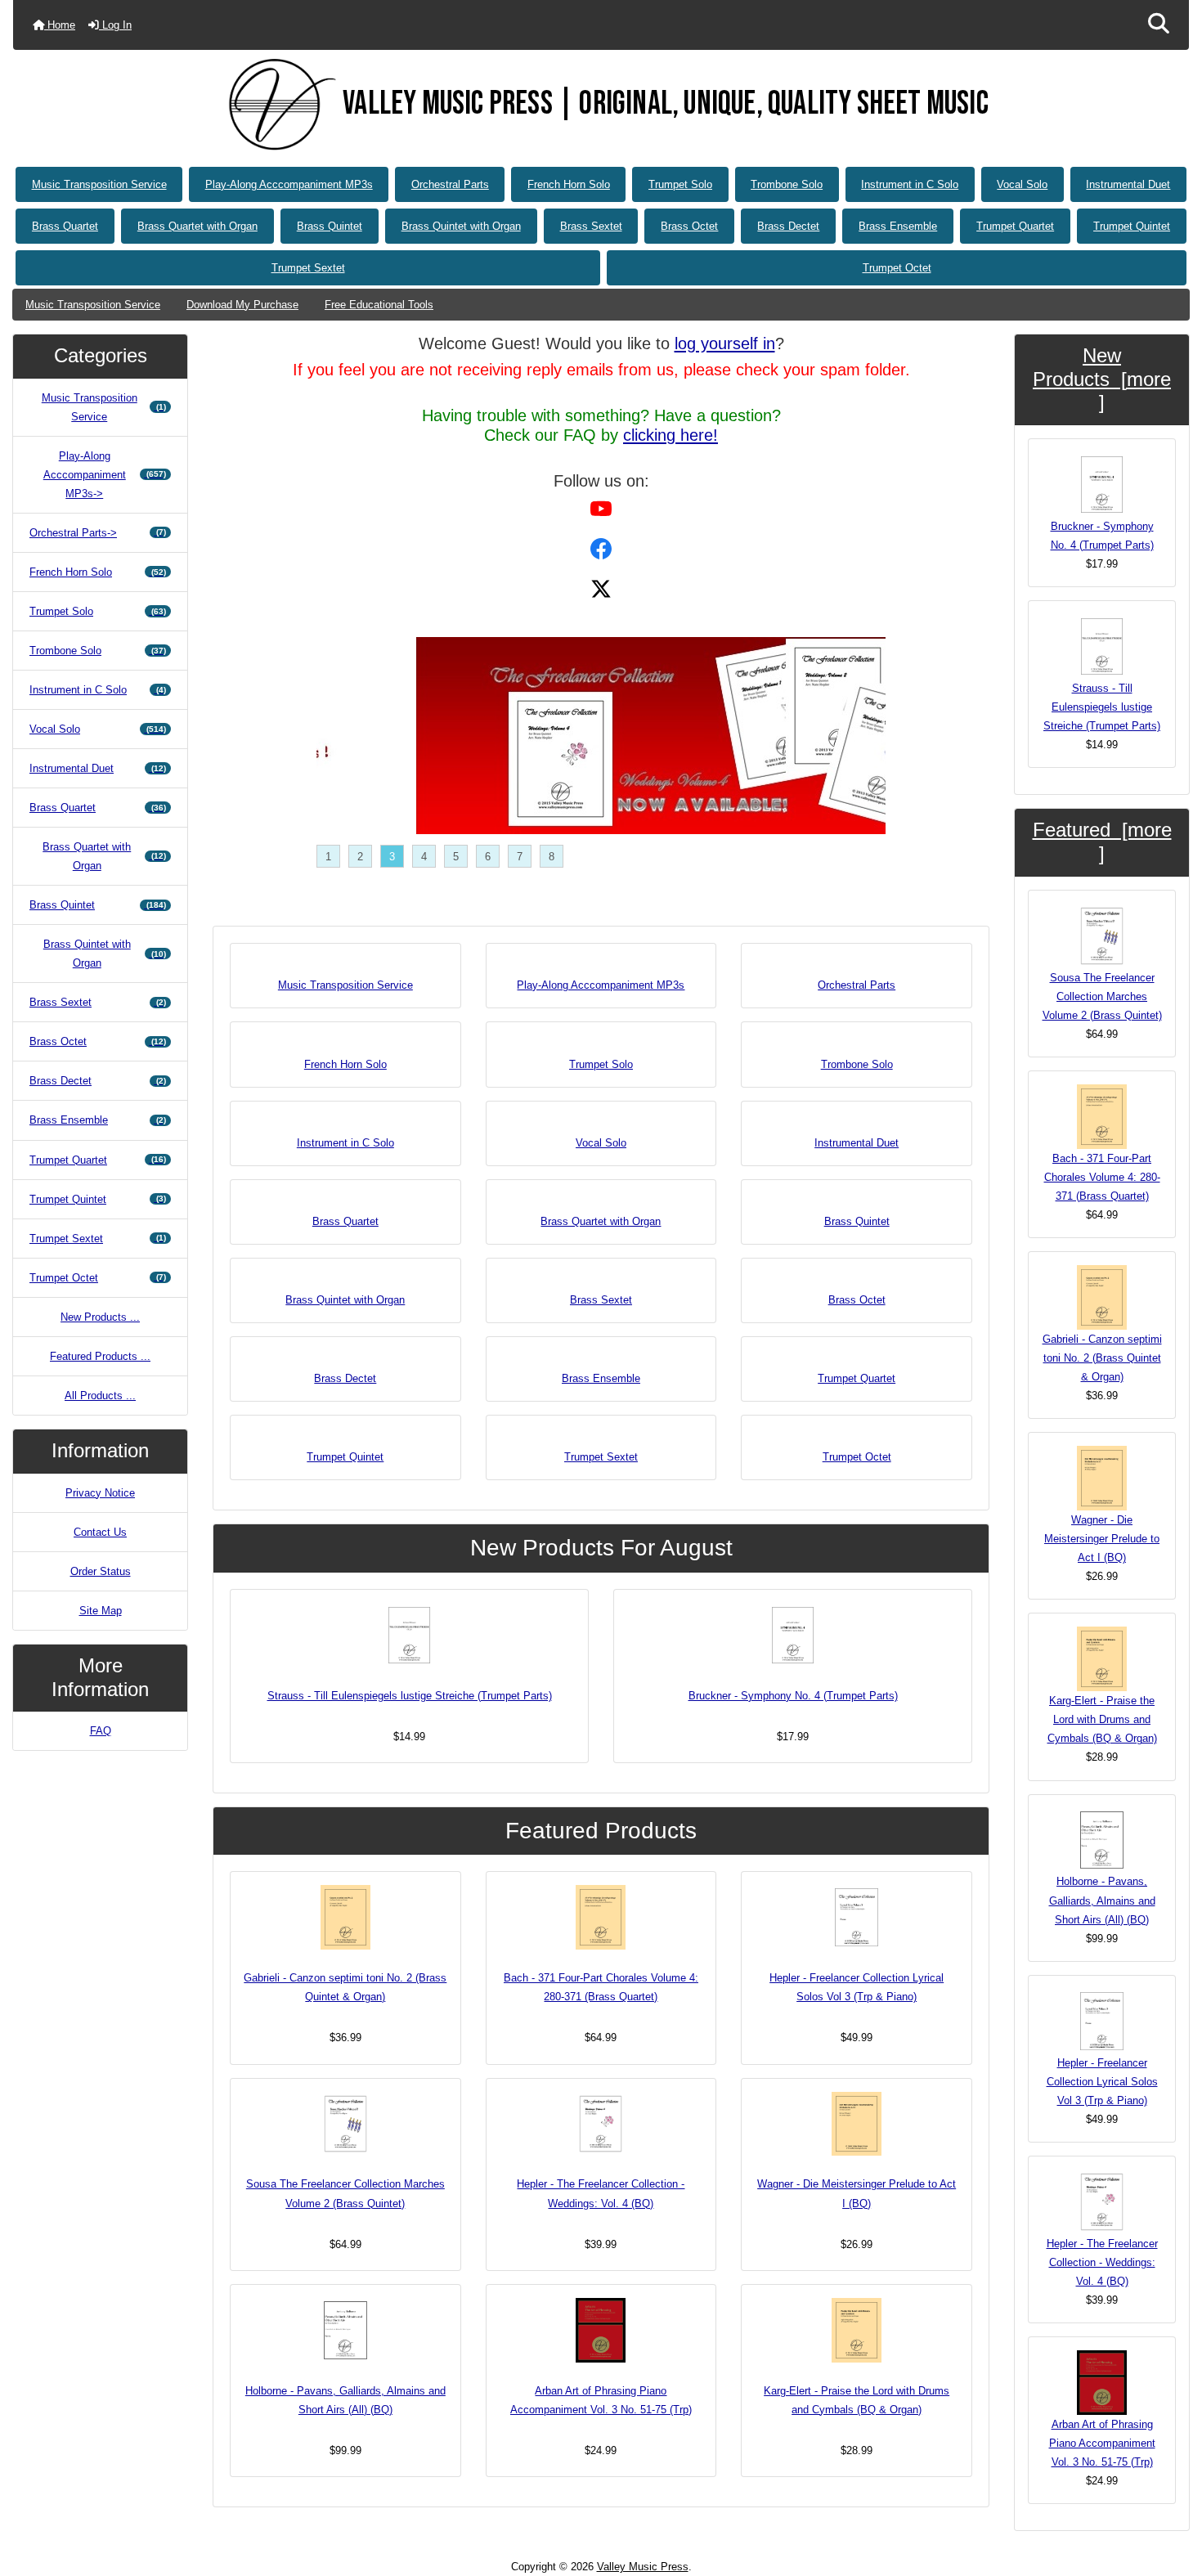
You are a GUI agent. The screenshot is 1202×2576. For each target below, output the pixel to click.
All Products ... (100, 1396)
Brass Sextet (591, 226)
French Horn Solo (569, 184)
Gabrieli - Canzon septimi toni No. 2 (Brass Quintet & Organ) (345, 1987)
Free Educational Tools (379, 305)
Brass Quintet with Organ (461, 226)
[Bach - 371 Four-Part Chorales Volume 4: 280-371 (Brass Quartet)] (601, 1917)
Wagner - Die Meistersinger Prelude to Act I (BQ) (857, 2193)
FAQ (101, 1731)
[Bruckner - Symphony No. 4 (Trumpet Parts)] (793, 1635)
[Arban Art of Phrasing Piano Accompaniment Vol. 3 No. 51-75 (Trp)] (601, 2330)
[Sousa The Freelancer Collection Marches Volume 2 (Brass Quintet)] (345, 2124)
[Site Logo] (278, 105)
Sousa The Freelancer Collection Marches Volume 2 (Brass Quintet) (345, 2193)
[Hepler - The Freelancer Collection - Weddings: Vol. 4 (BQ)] (601, 2124)
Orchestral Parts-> (98, 533)
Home (60, 25)
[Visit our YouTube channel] (601, 507)
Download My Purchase (242, 305)
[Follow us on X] (601, 588)
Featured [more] (1102, 841)
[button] (1159, 25)
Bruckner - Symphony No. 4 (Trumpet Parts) (793, 1696)
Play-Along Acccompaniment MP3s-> (105, 475)
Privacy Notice (100, 1493)
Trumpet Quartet (1015, 226)
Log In (115, 25)
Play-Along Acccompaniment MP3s (289, 184)
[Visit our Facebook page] (601, 548)
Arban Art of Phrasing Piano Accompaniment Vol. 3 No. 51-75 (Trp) (601, 2400)
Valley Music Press (643, 2567)
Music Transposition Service (99, 184)
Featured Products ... (100, 1356)
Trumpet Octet (897, 268)
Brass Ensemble (898, 226)
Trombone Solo (787, 184)
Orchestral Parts (450, 184)
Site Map (101, 1611)
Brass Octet (689, 226)
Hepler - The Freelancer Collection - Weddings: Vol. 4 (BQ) (601, 2193)
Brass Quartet (65, 226)
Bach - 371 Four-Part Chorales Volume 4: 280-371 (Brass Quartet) (601, 1987)
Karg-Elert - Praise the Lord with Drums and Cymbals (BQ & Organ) (857, 2400)
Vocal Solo (1022, 184)
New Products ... (100, 1317)
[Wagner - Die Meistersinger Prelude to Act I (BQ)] (857, 2124)
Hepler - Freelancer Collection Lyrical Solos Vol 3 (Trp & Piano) (857, 1987)
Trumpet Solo (680, 184)
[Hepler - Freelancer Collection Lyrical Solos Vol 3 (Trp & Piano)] (857, 1917)
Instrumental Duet (1128, 184)
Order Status (101, 1571)
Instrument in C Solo (910, 184)
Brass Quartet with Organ (197, 226)
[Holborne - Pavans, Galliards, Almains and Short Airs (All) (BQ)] (345, 2330)
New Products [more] (1102, 379)
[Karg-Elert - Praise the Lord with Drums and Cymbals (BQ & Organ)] (857, 2330)
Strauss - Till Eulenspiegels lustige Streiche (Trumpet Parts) (410, 1696)
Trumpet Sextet (308, 268)
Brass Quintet (330, 226)
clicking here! (671, 435)
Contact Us (100, 1532)
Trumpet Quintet (1132, 226)
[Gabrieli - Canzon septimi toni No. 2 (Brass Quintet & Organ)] (345, 1917)
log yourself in (725, 343)
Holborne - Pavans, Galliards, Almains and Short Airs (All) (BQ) (345, 2400)
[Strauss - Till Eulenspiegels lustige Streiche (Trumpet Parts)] (409, 1635)
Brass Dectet (788, 226)
